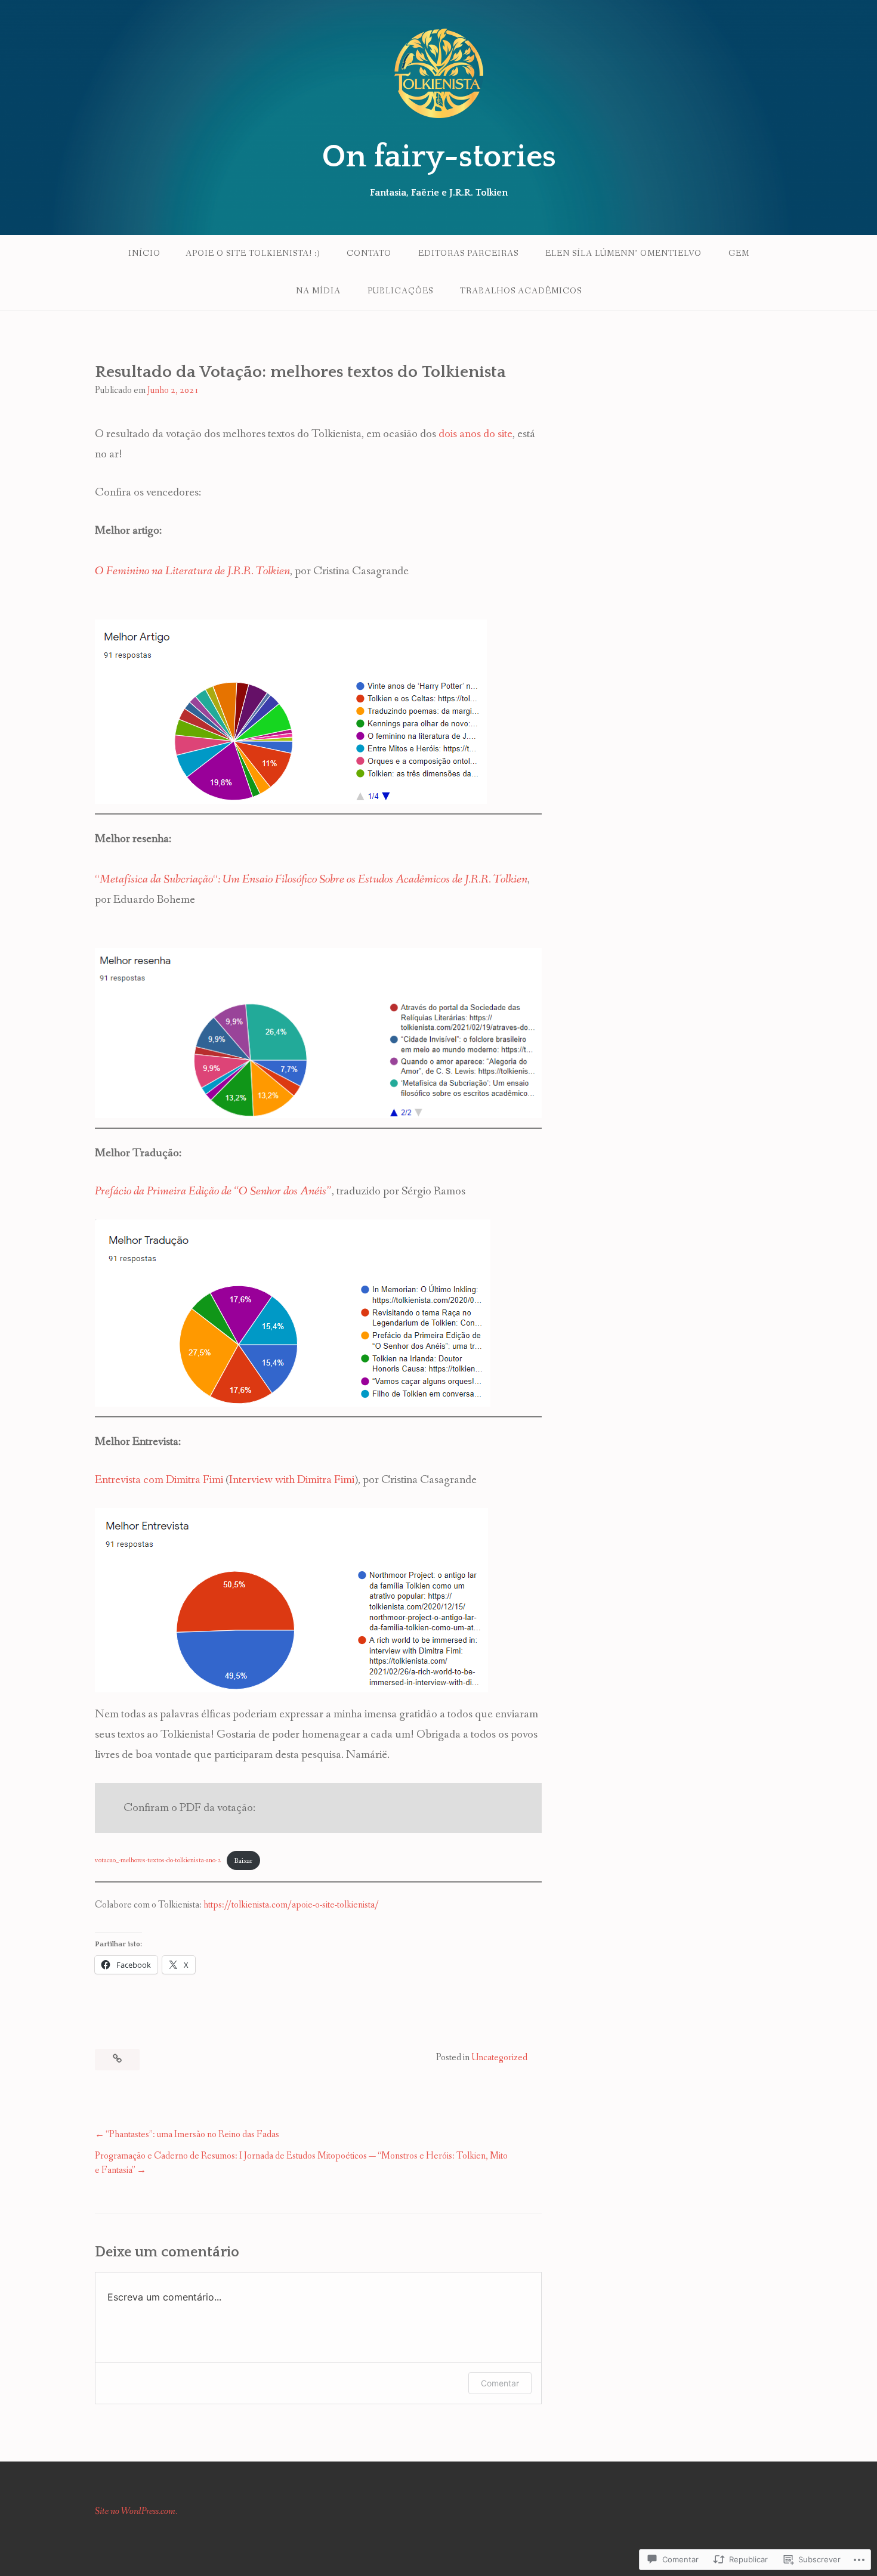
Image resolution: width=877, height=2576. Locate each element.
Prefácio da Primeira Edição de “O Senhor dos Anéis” (213, 1191)
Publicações (400, 291)
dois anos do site (475, 434)
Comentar (500, 2383)
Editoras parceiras (468, 253)
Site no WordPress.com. (136, 2511)
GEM (739, 253)
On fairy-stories (439, 157)
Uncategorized (499, 2058)
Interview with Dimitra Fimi (292, 1480)
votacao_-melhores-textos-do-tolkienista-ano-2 (158, 1861)
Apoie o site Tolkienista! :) (253, 253)
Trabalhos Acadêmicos (521, 291)
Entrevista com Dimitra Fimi (159, 1480)
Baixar (243, 1861)
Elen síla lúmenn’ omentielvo (623, 253)
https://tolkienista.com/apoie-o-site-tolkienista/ (291, 1905)
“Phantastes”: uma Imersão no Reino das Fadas (192, 2134)
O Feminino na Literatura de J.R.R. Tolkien (192, 571)
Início (144, 253)
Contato (369, 253)
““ (311, 880)
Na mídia (318, 291)
